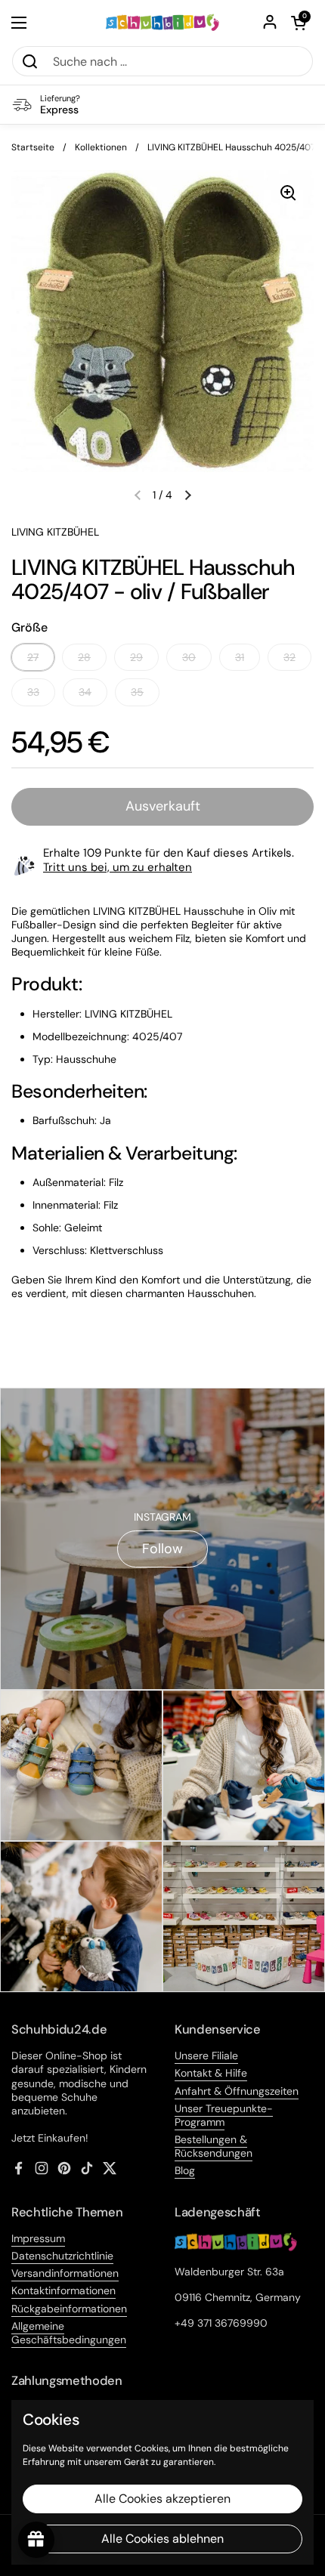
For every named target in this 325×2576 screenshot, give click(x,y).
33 (33, 692)
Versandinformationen (65, 2273)
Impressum (38, 2238)
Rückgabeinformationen (69, 2309)
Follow (162, 1549)
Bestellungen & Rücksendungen (214, 2146)
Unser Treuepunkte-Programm (224, 2115)
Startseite (33, 147)
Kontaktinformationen (63, 2290)
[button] (299, 23)
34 (85, 692)
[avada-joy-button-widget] (36, 2540)
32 (289, 657)
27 (33, 657)
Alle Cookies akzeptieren (162, 2499)
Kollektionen (101, 147)
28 (84, 657)
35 (137, 692)
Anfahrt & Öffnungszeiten (237, 2091)
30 (189, 657)
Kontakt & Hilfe (211, 2073)
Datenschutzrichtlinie (62, 2256)
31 (240, 657)
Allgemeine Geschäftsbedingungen (69, 2333)
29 (136, 657)
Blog (185, 2170)
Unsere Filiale (206, 2056)
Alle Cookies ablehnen (162, 2539)
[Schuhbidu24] (163, 23)
